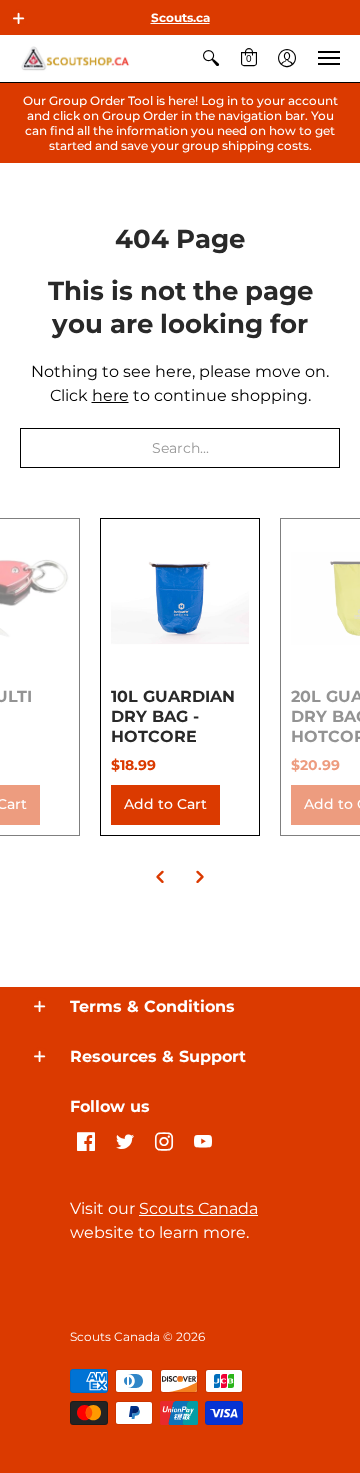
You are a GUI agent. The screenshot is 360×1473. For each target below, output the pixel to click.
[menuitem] (211, 58)
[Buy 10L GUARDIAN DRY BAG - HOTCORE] (180, 598)
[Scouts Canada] (75, 58)
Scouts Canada (198, 1208)
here (110, 395)
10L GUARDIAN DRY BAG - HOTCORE (173, 716)
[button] (19, 18)
